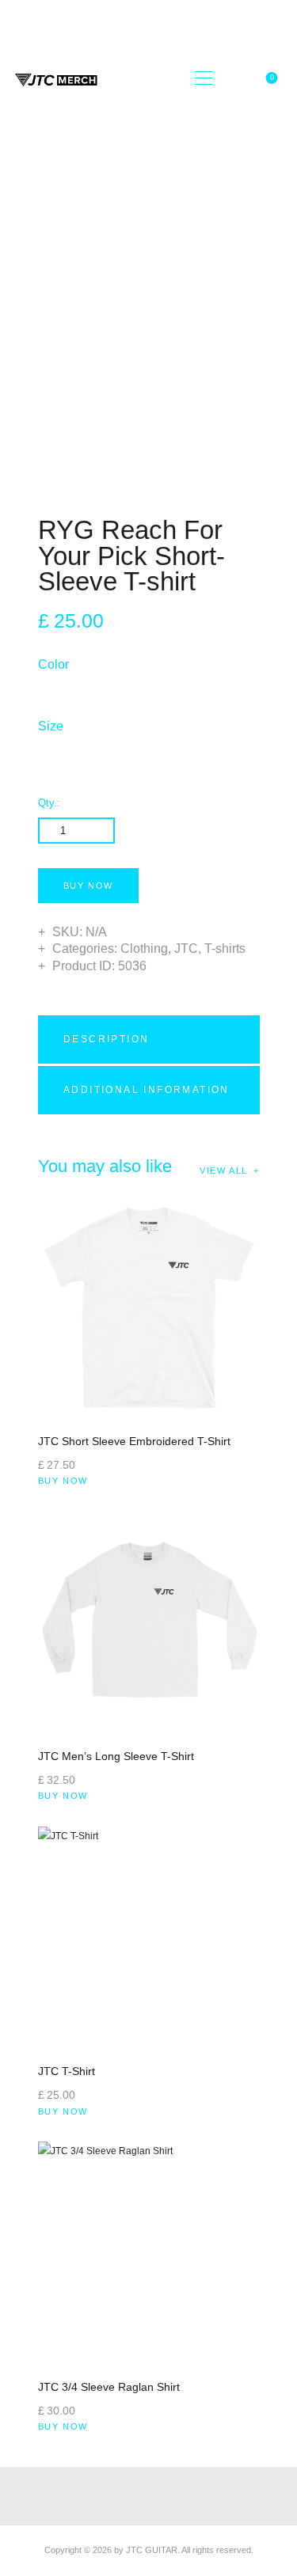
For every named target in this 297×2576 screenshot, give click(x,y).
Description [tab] (106, 1039)
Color (53, 664)
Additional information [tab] (147, 1090)
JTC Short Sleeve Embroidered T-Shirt (134, 1441)
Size (51, 726)
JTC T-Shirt (67, 2071)
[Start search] (235, 78)
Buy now (89, 886)
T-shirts (225, 948)
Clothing (144, 948)
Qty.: (49, 803)
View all (224, 1170)
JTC (186, 948)
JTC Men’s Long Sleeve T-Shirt (116, 1756)
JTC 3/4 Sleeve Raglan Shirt (109, 2387)
